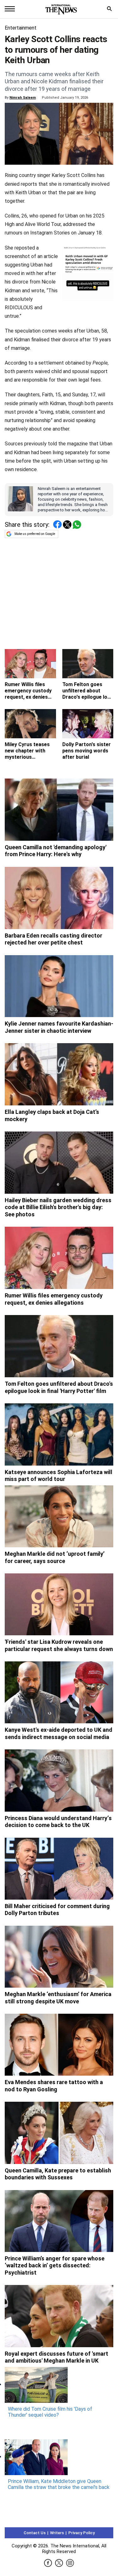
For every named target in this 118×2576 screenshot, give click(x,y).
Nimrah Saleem (23, 98)
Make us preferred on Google (35, 534)
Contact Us (35, 2533)
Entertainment (21, 28)
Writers (57, 2533)
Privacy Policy (81, 2533)
